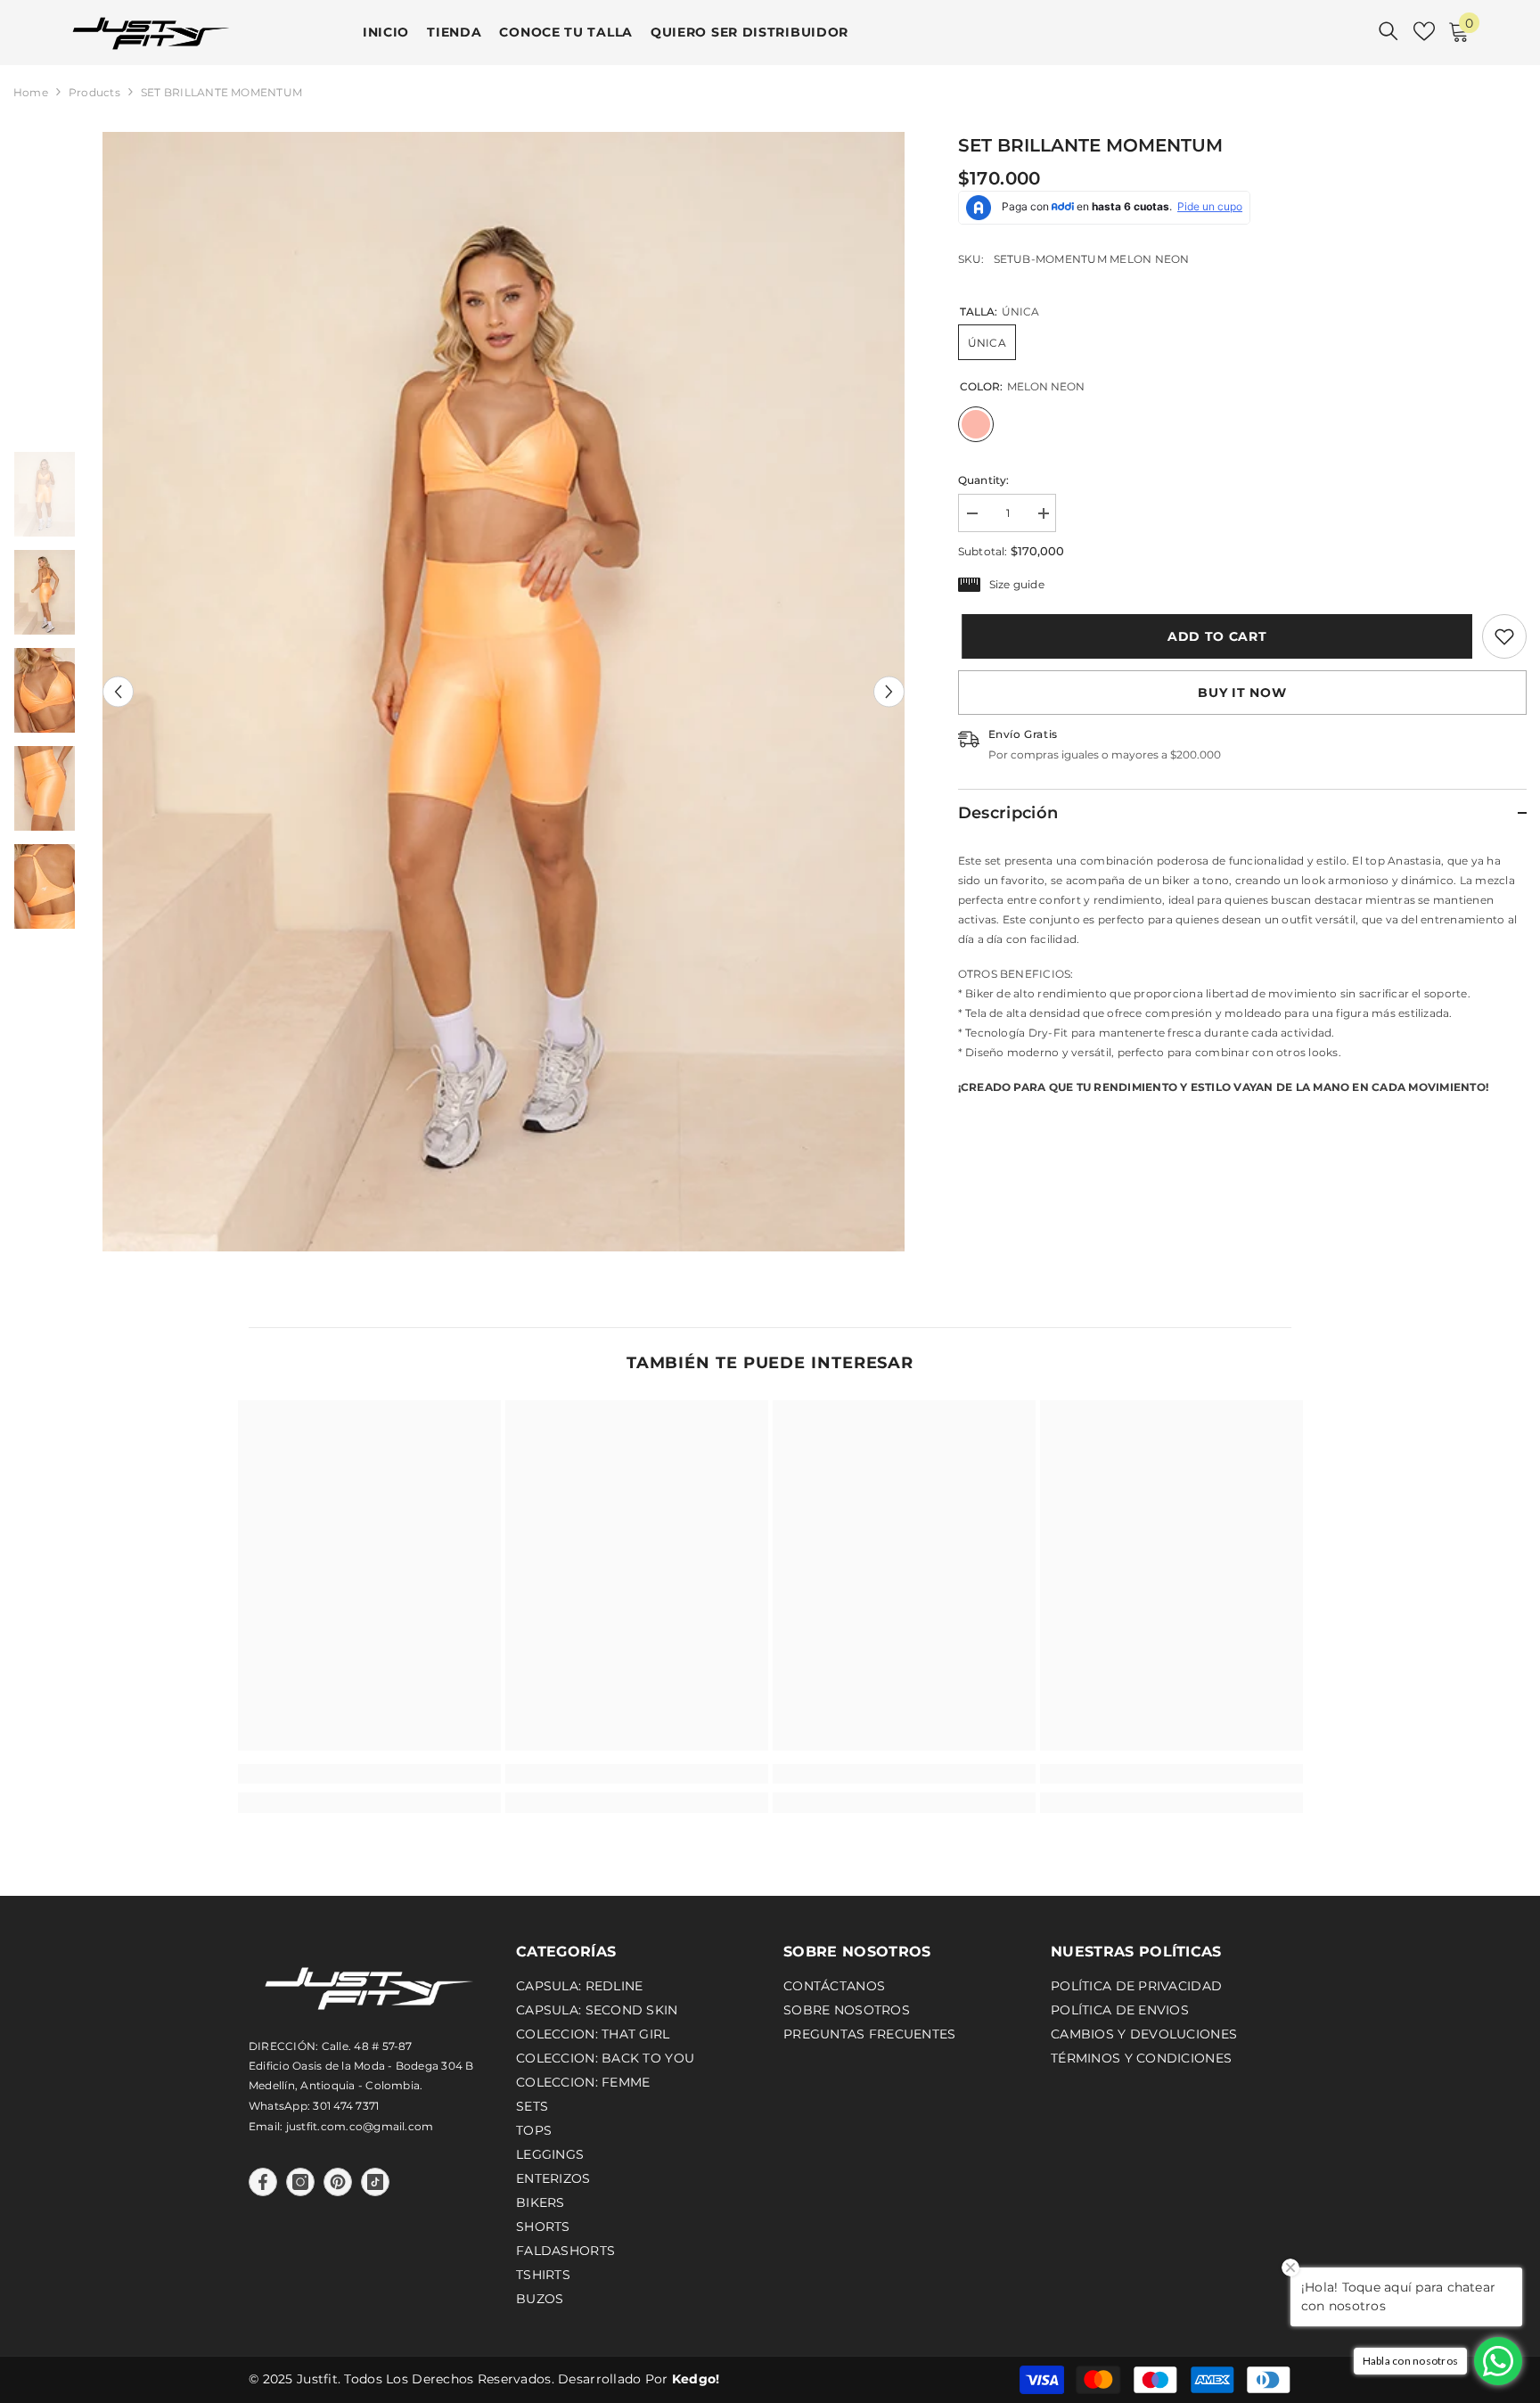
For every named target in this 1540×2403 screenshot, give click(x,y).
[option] (504, 692)
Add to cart (1215, 636)
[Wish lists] (1424, 31)
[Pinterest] (338, 2182)
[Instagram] (300, 2182)
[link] (1504, 636)
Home (31, 92)
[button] (118, 691)
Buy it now (1242, 693)
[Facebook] (263, 2182)
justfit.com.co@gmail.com (360, 2126)
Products (94, 92)
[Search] (1388, 31)
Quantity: (984, 480)
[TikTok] (375, 2182)
